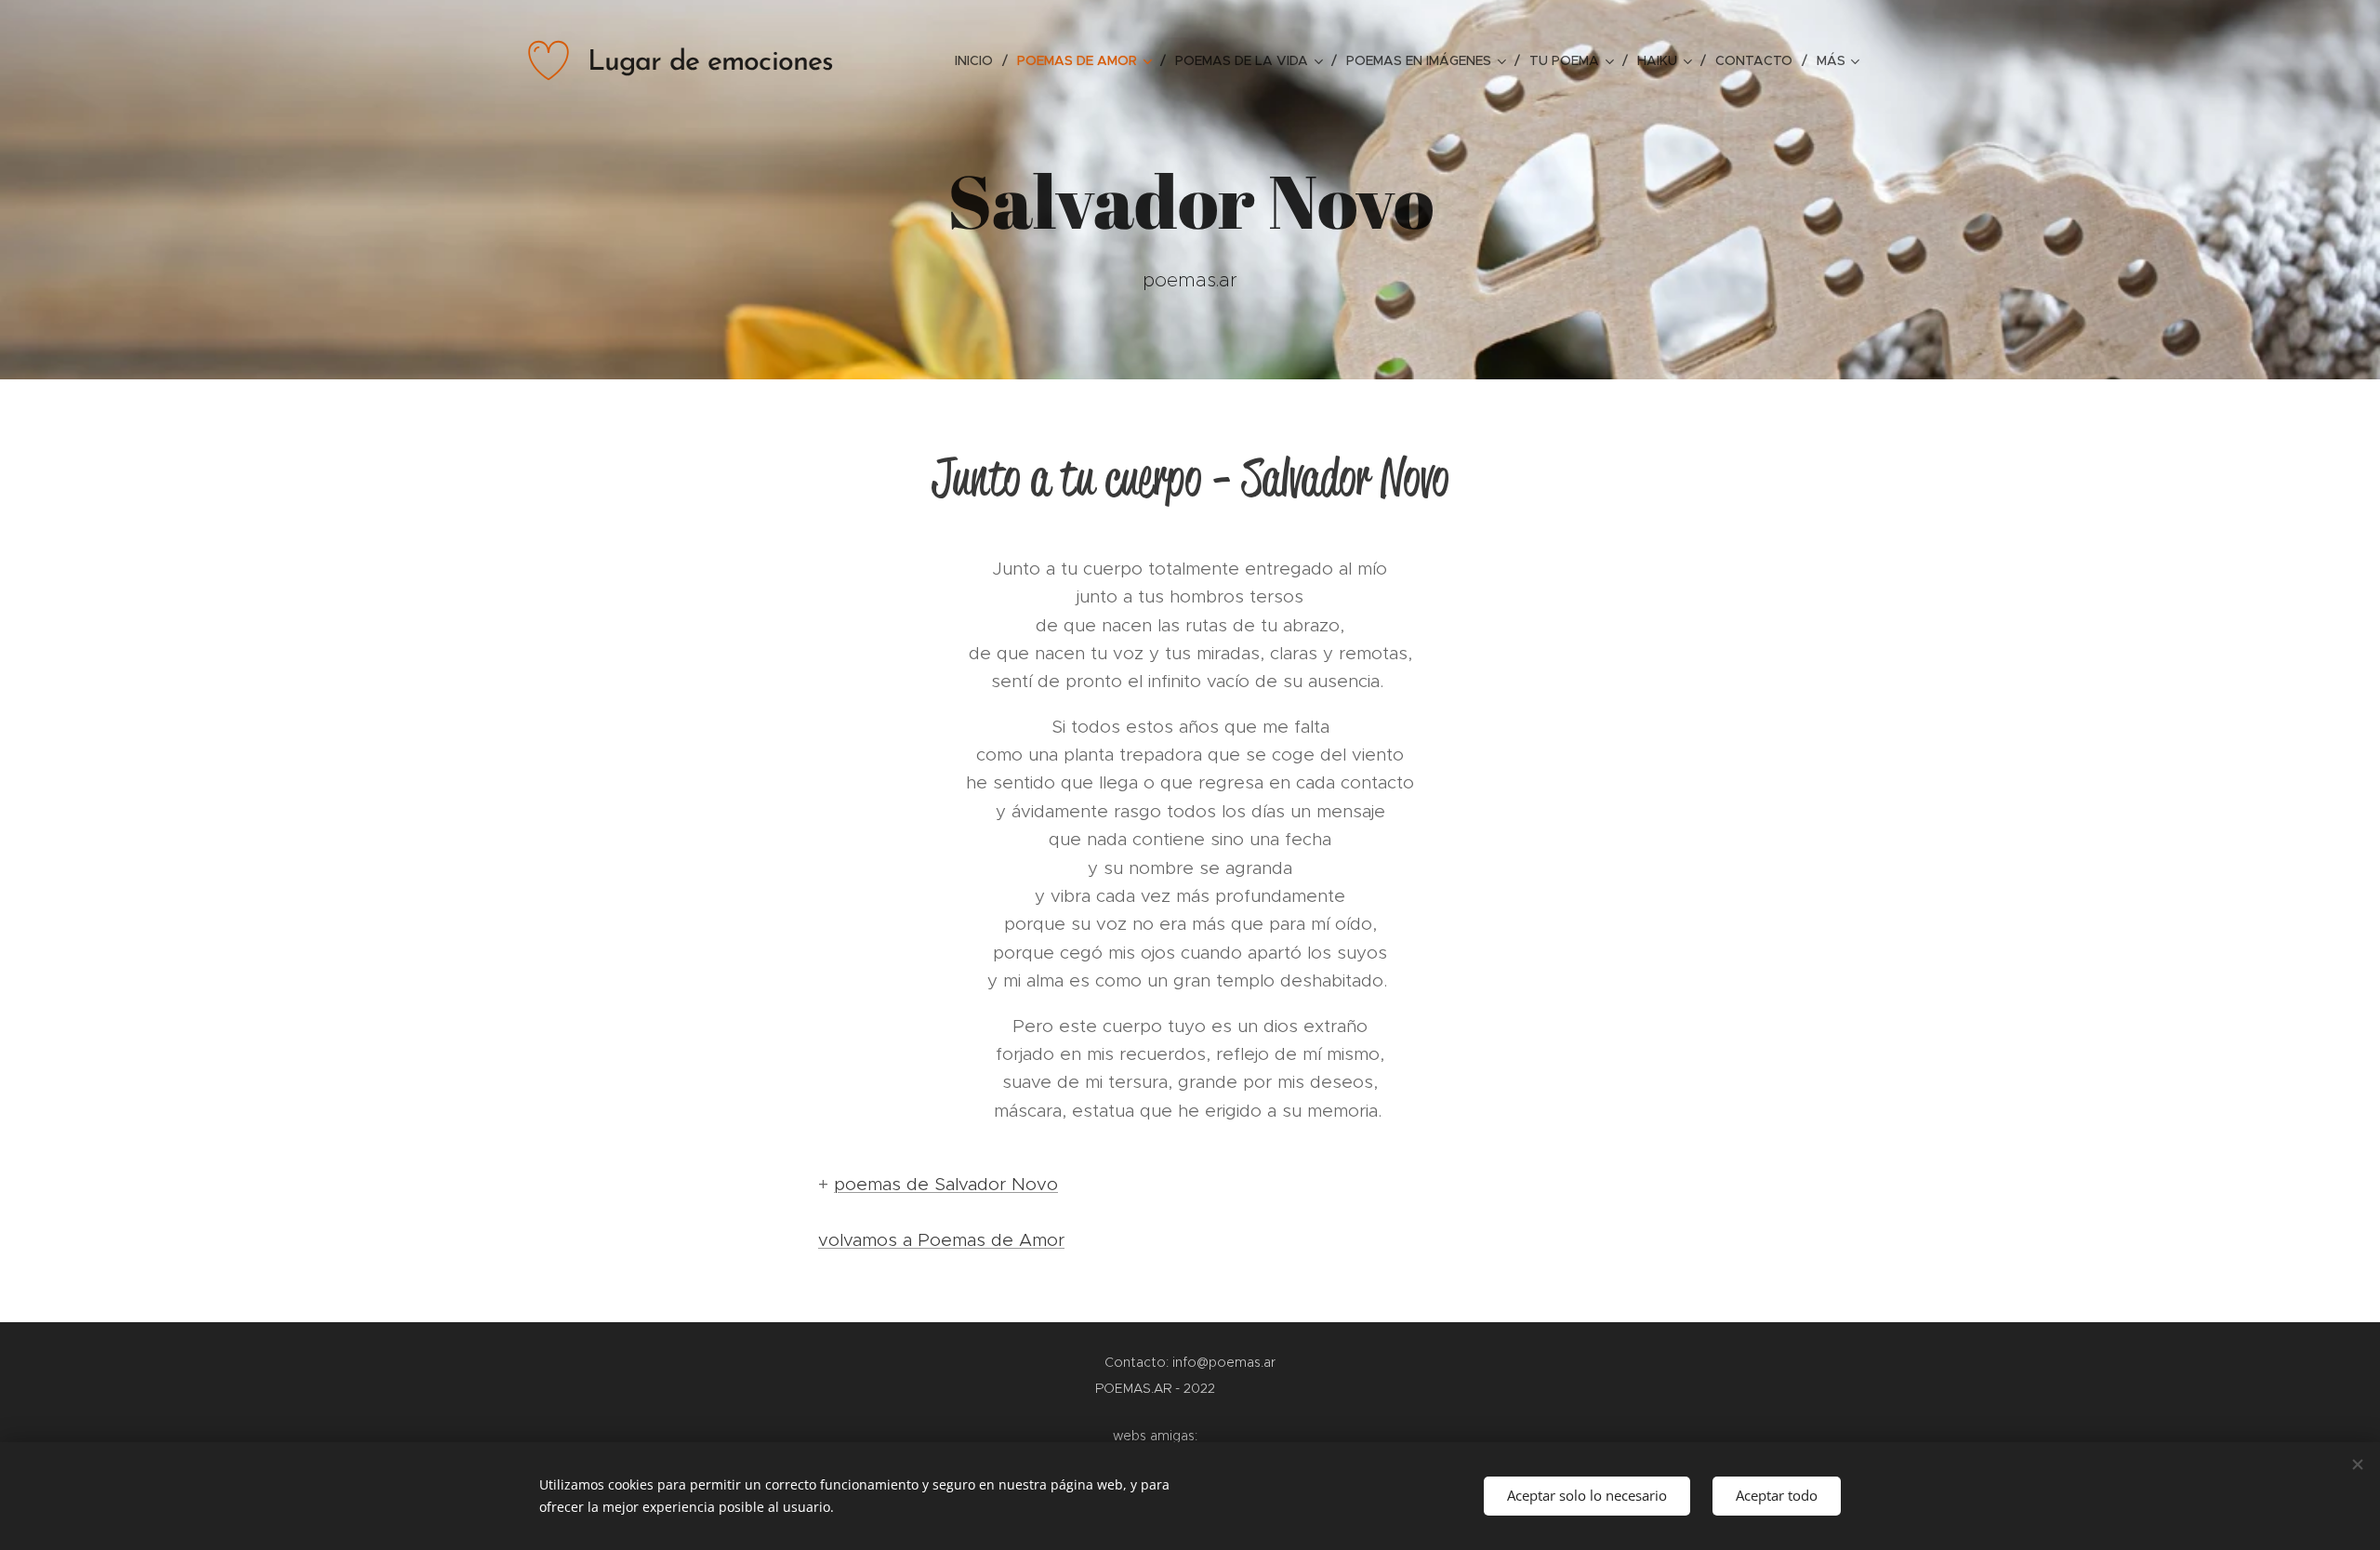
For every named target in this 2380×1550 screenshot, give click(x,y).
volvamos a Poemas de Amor (941, 1240)
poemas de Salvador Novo (946, 1184)
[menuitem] (979, 60)
